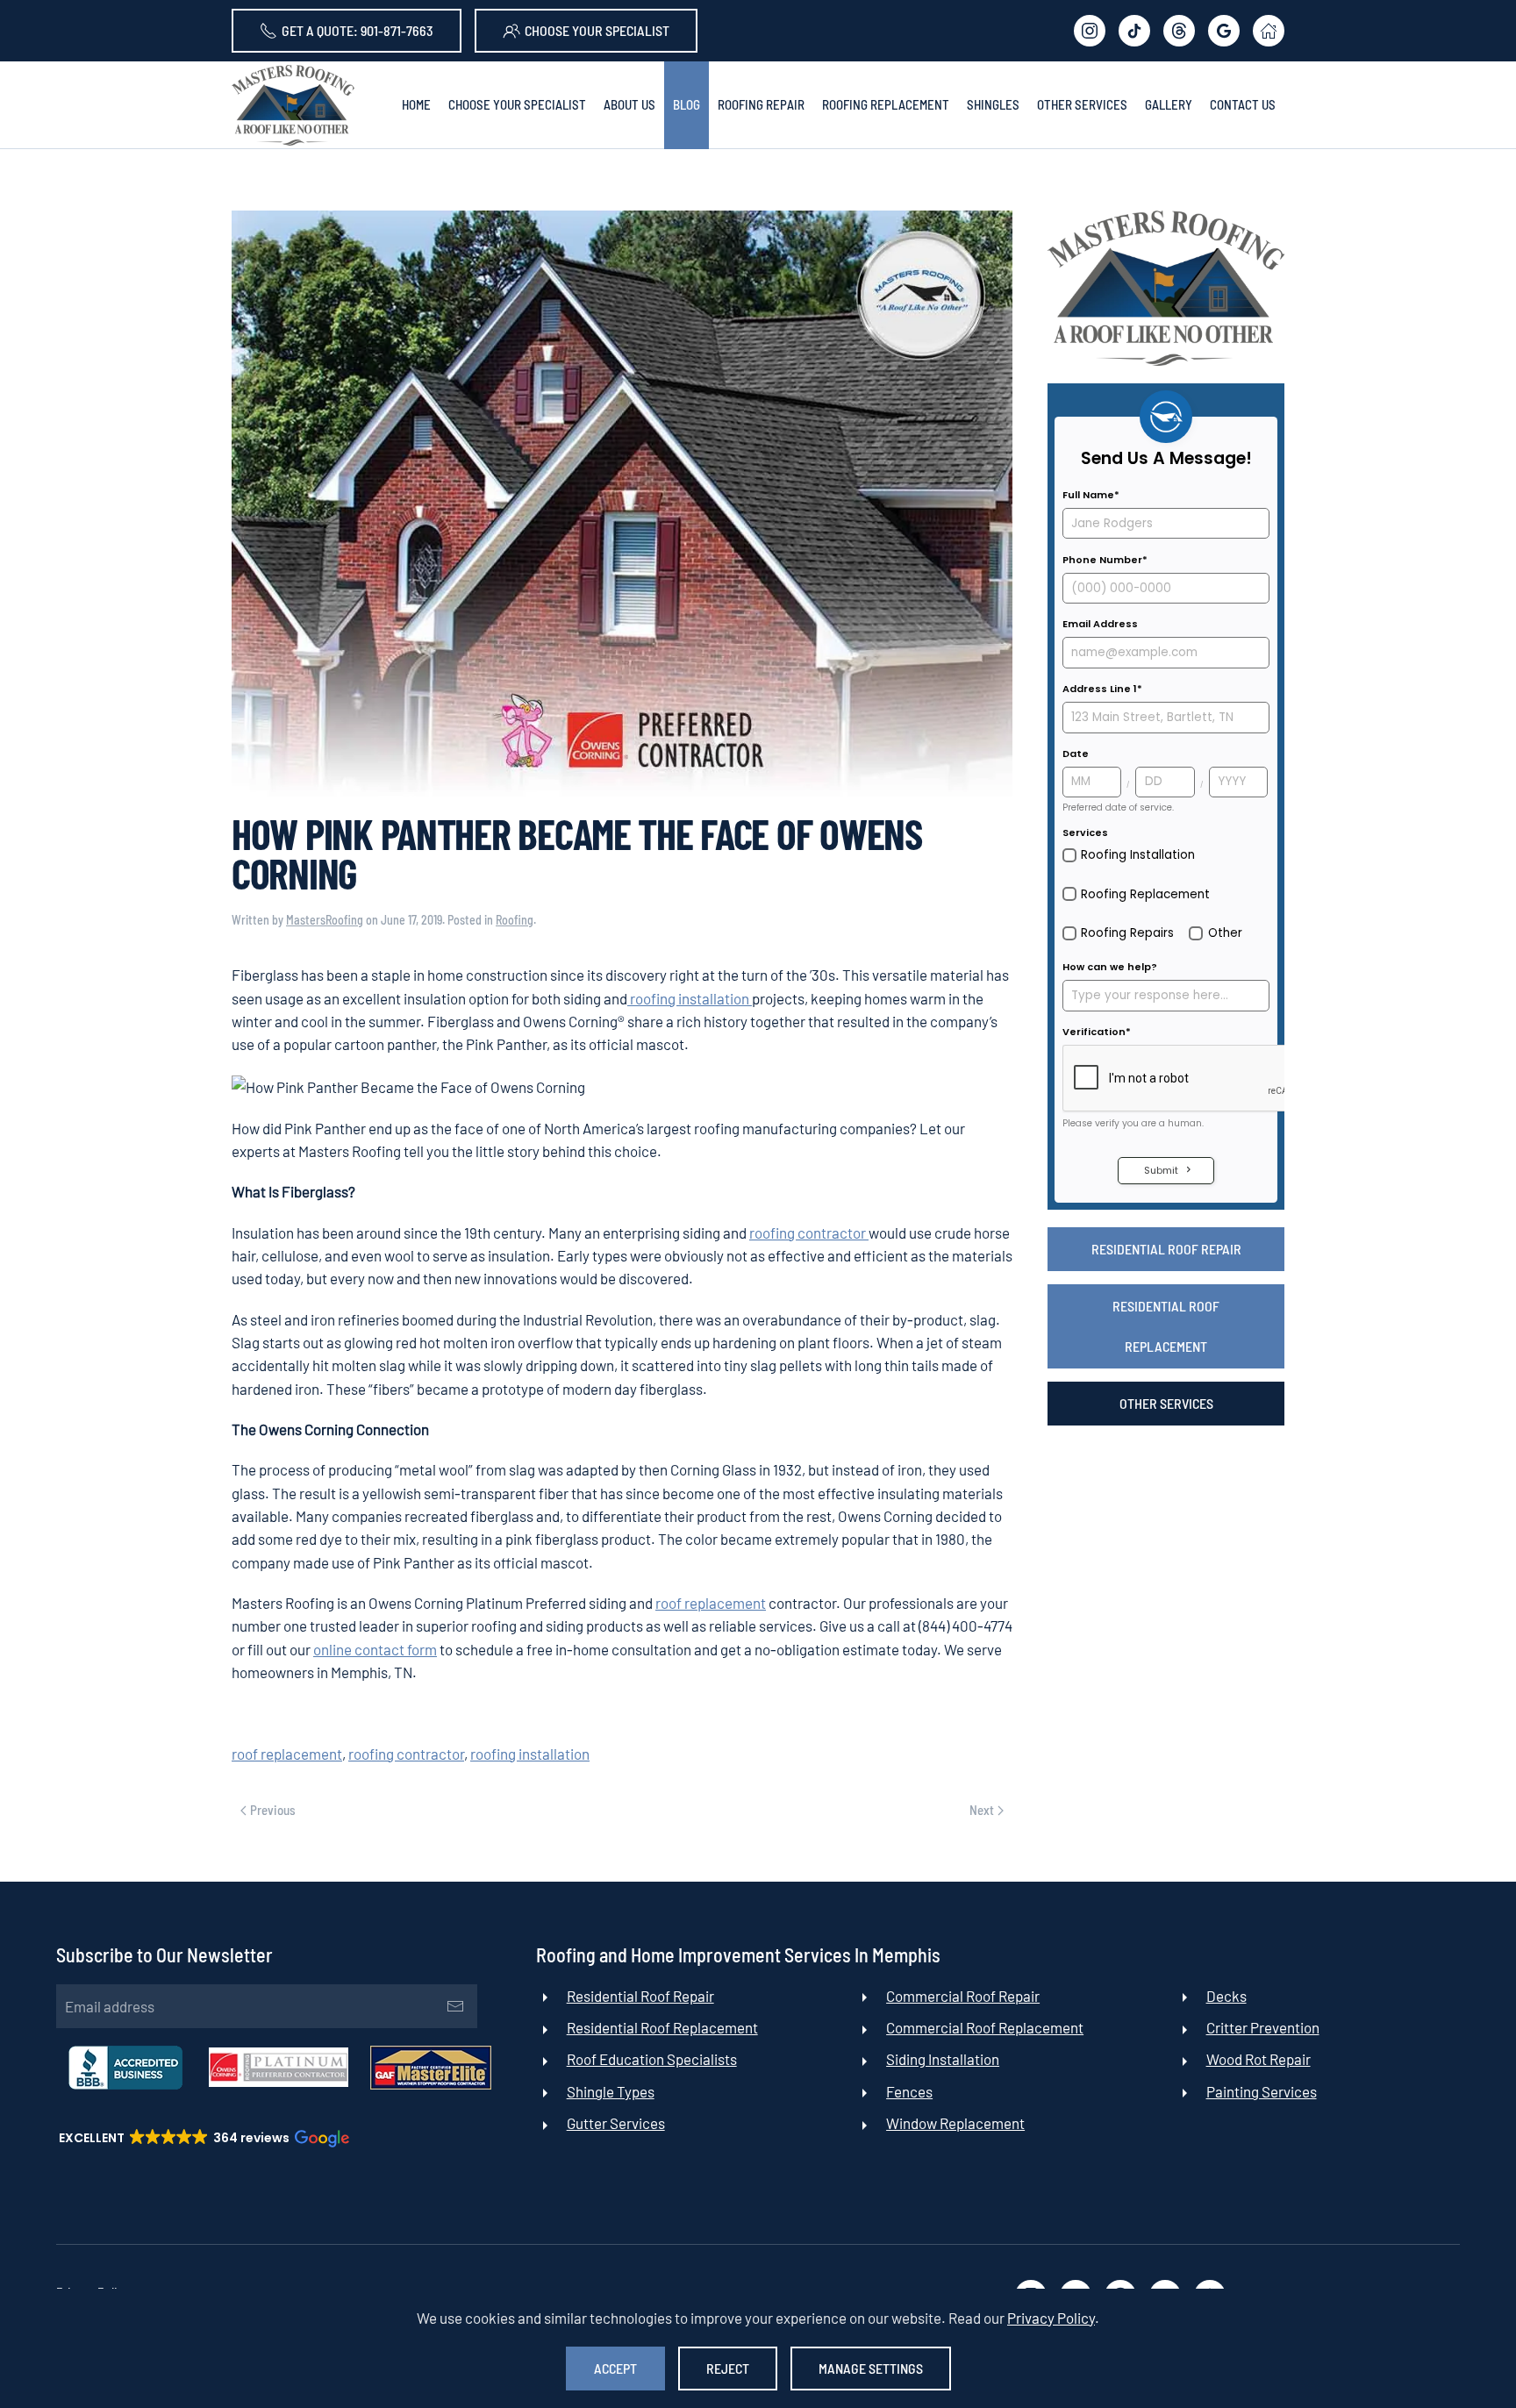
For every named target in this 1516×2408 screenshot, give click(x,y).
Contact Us (1243, 104)
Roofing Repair (761, 104)
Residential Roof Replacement (1166, 1326)
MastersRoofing (325, 920)
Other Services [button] (1082, 104)
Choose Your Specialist (597, 30)
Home (416, 104)
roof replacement (711, 1603)
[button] (203, 2138)
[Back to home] (293, 105)
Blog (686, 104)
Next (982, 1810)
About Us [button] (629, 104)
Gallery (1169, 104)
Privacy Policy (1051, 2318)
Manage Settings (871, 2368)
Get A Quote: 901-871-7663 (358, 30)
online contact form (375, 1649)
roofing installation (690, 998)
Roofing (515, 920)
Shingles (993, 104)
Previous (273, 1810)
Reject (728, 2368)
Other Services (1166, 1403)
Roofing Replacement (886, 104)
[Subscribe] (455, 2006)
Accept (615, 2368)
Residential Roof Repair (1166, 1249)
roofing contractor (809, 1233)
